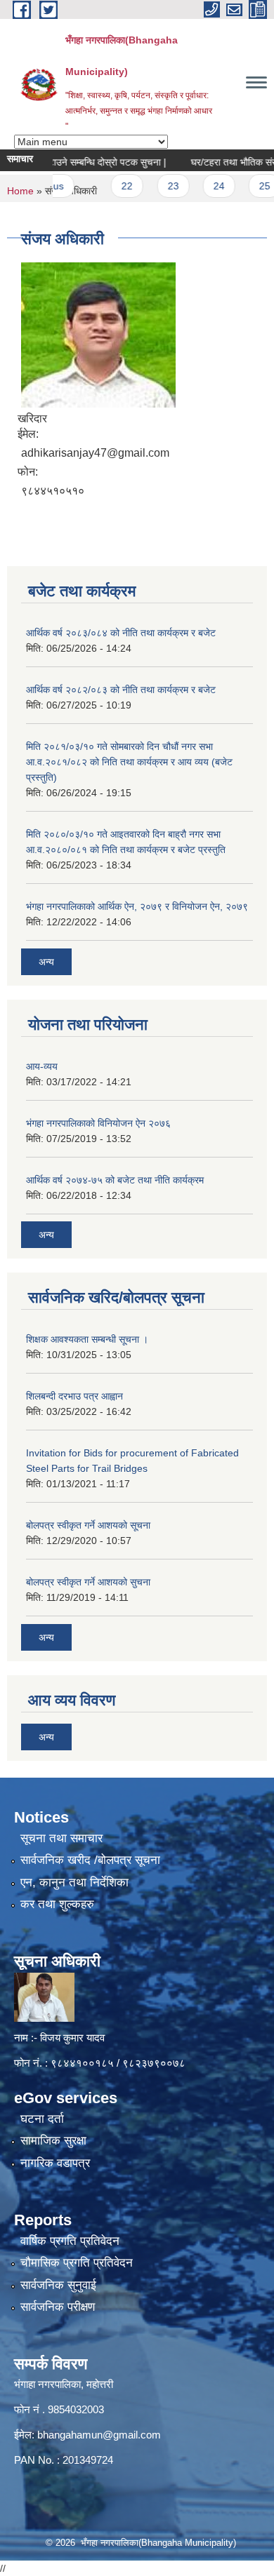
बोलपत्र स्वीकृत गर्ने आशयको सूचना (88, 1525)
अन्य (46, 962)
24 (202, 186)
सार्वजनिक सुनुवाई (58, 2285)
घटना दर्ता (42, 2119)
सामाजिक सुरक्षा (53, 2141)
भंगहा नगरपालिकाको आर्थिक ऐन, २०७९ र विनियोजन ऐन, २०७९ (137, 906)
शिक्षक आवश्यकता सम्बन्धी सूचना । (87, 1339)
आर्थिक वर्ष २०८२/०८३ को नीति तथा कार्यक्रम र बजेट (121, 690)
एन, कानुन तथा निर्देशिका (74, 1883)
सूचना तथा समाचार (61, 1838)
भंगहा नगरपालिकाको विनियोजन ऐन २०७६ (98, 1123)
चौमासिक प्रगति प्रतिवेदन (77, 2263)
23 (156, 186)
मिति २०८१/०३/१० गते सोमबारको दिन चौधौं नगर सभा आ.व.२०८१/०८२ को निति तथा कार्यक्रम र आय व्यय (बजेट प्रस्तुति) (129, 762)
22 (110, 186)
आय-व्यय (42, 1066)
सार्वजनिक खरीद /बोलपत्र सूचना (90, 1860)
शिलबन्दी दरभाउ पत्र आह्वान (74, 1396)
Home (20, 191)
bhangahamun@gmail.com (99, 2435)
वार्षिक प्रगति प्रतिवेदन (70, 2241)
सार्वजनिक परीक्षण (58, 2307)
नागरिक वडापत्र (55, 2163)
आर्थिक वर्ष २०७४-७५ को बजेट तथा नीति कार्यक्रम (115, 1180)
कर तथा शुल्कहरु (57, 1904)
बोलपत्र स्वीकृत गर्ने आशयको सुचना (88, 1582)
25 (247, 186)
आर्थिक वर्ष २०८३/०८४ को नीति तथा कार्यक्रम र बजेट (121, 633)
